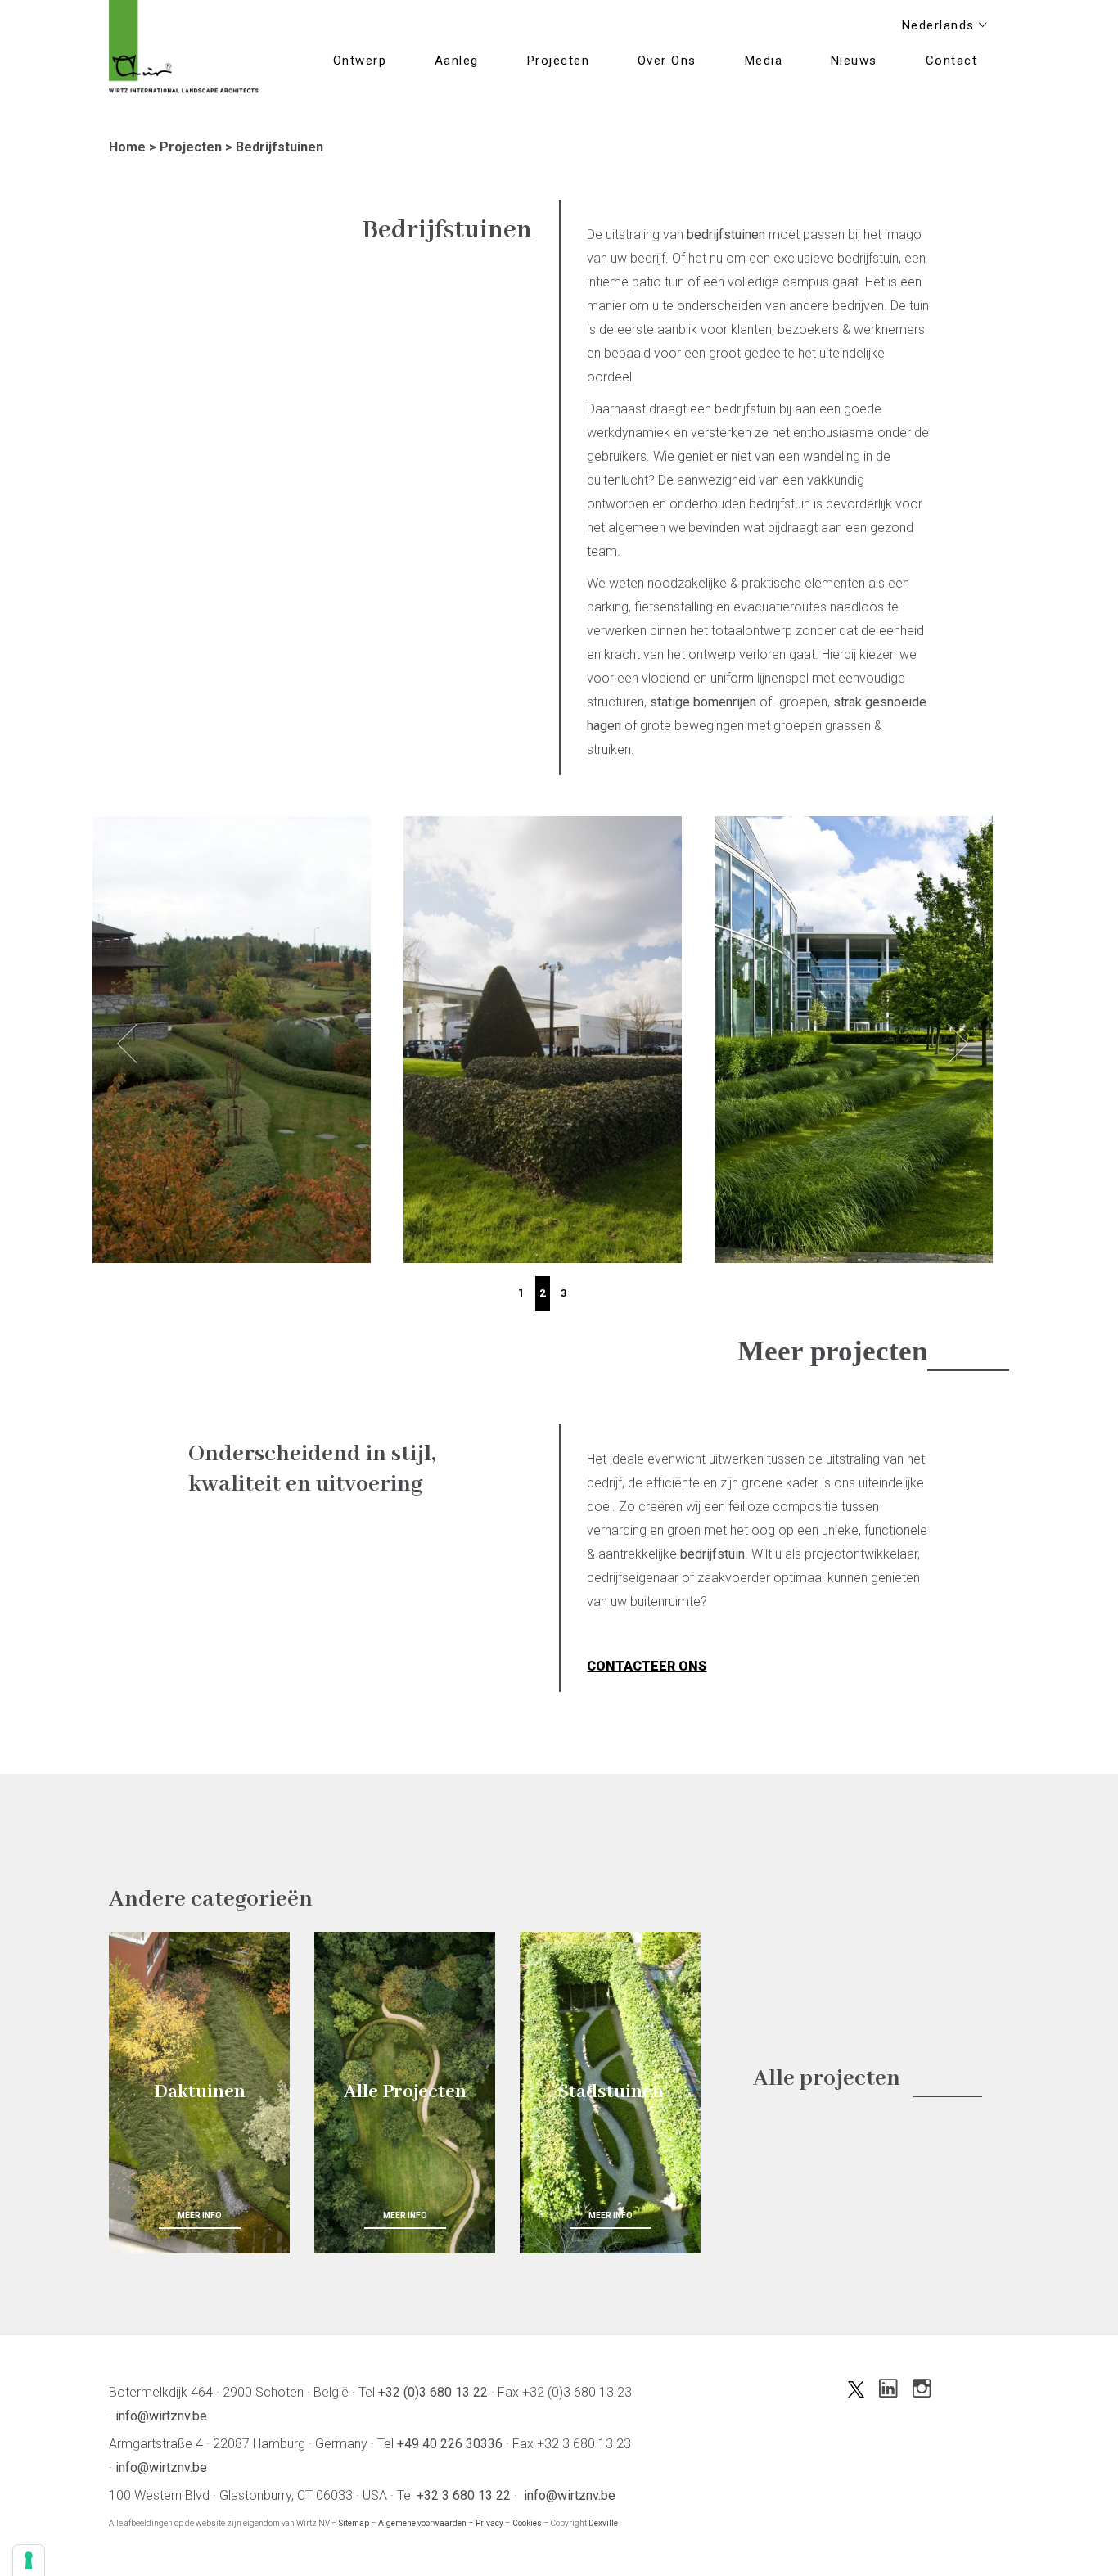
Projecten (191, 147)
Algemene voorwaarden (422, 2523)
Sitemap (354, 2523)
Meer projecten (832, 1351)
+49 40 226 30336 (450, 2444)
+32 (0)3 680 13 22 (433, 2392)
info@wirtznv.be (161, 2416)
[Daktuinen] (199, 2093)
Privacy (489, 2523)
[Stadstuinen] (610, 2093)
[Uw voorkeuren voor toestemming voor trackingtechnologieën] (29, 2560)
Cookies (527, 2523)
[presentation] (127, 1044)
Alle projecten (827, 2079)
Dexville (603, 2523)
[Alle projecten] (405, 2093)
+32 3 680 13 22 (464, 2495)
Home (127, 147)
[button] (521, 1293)
